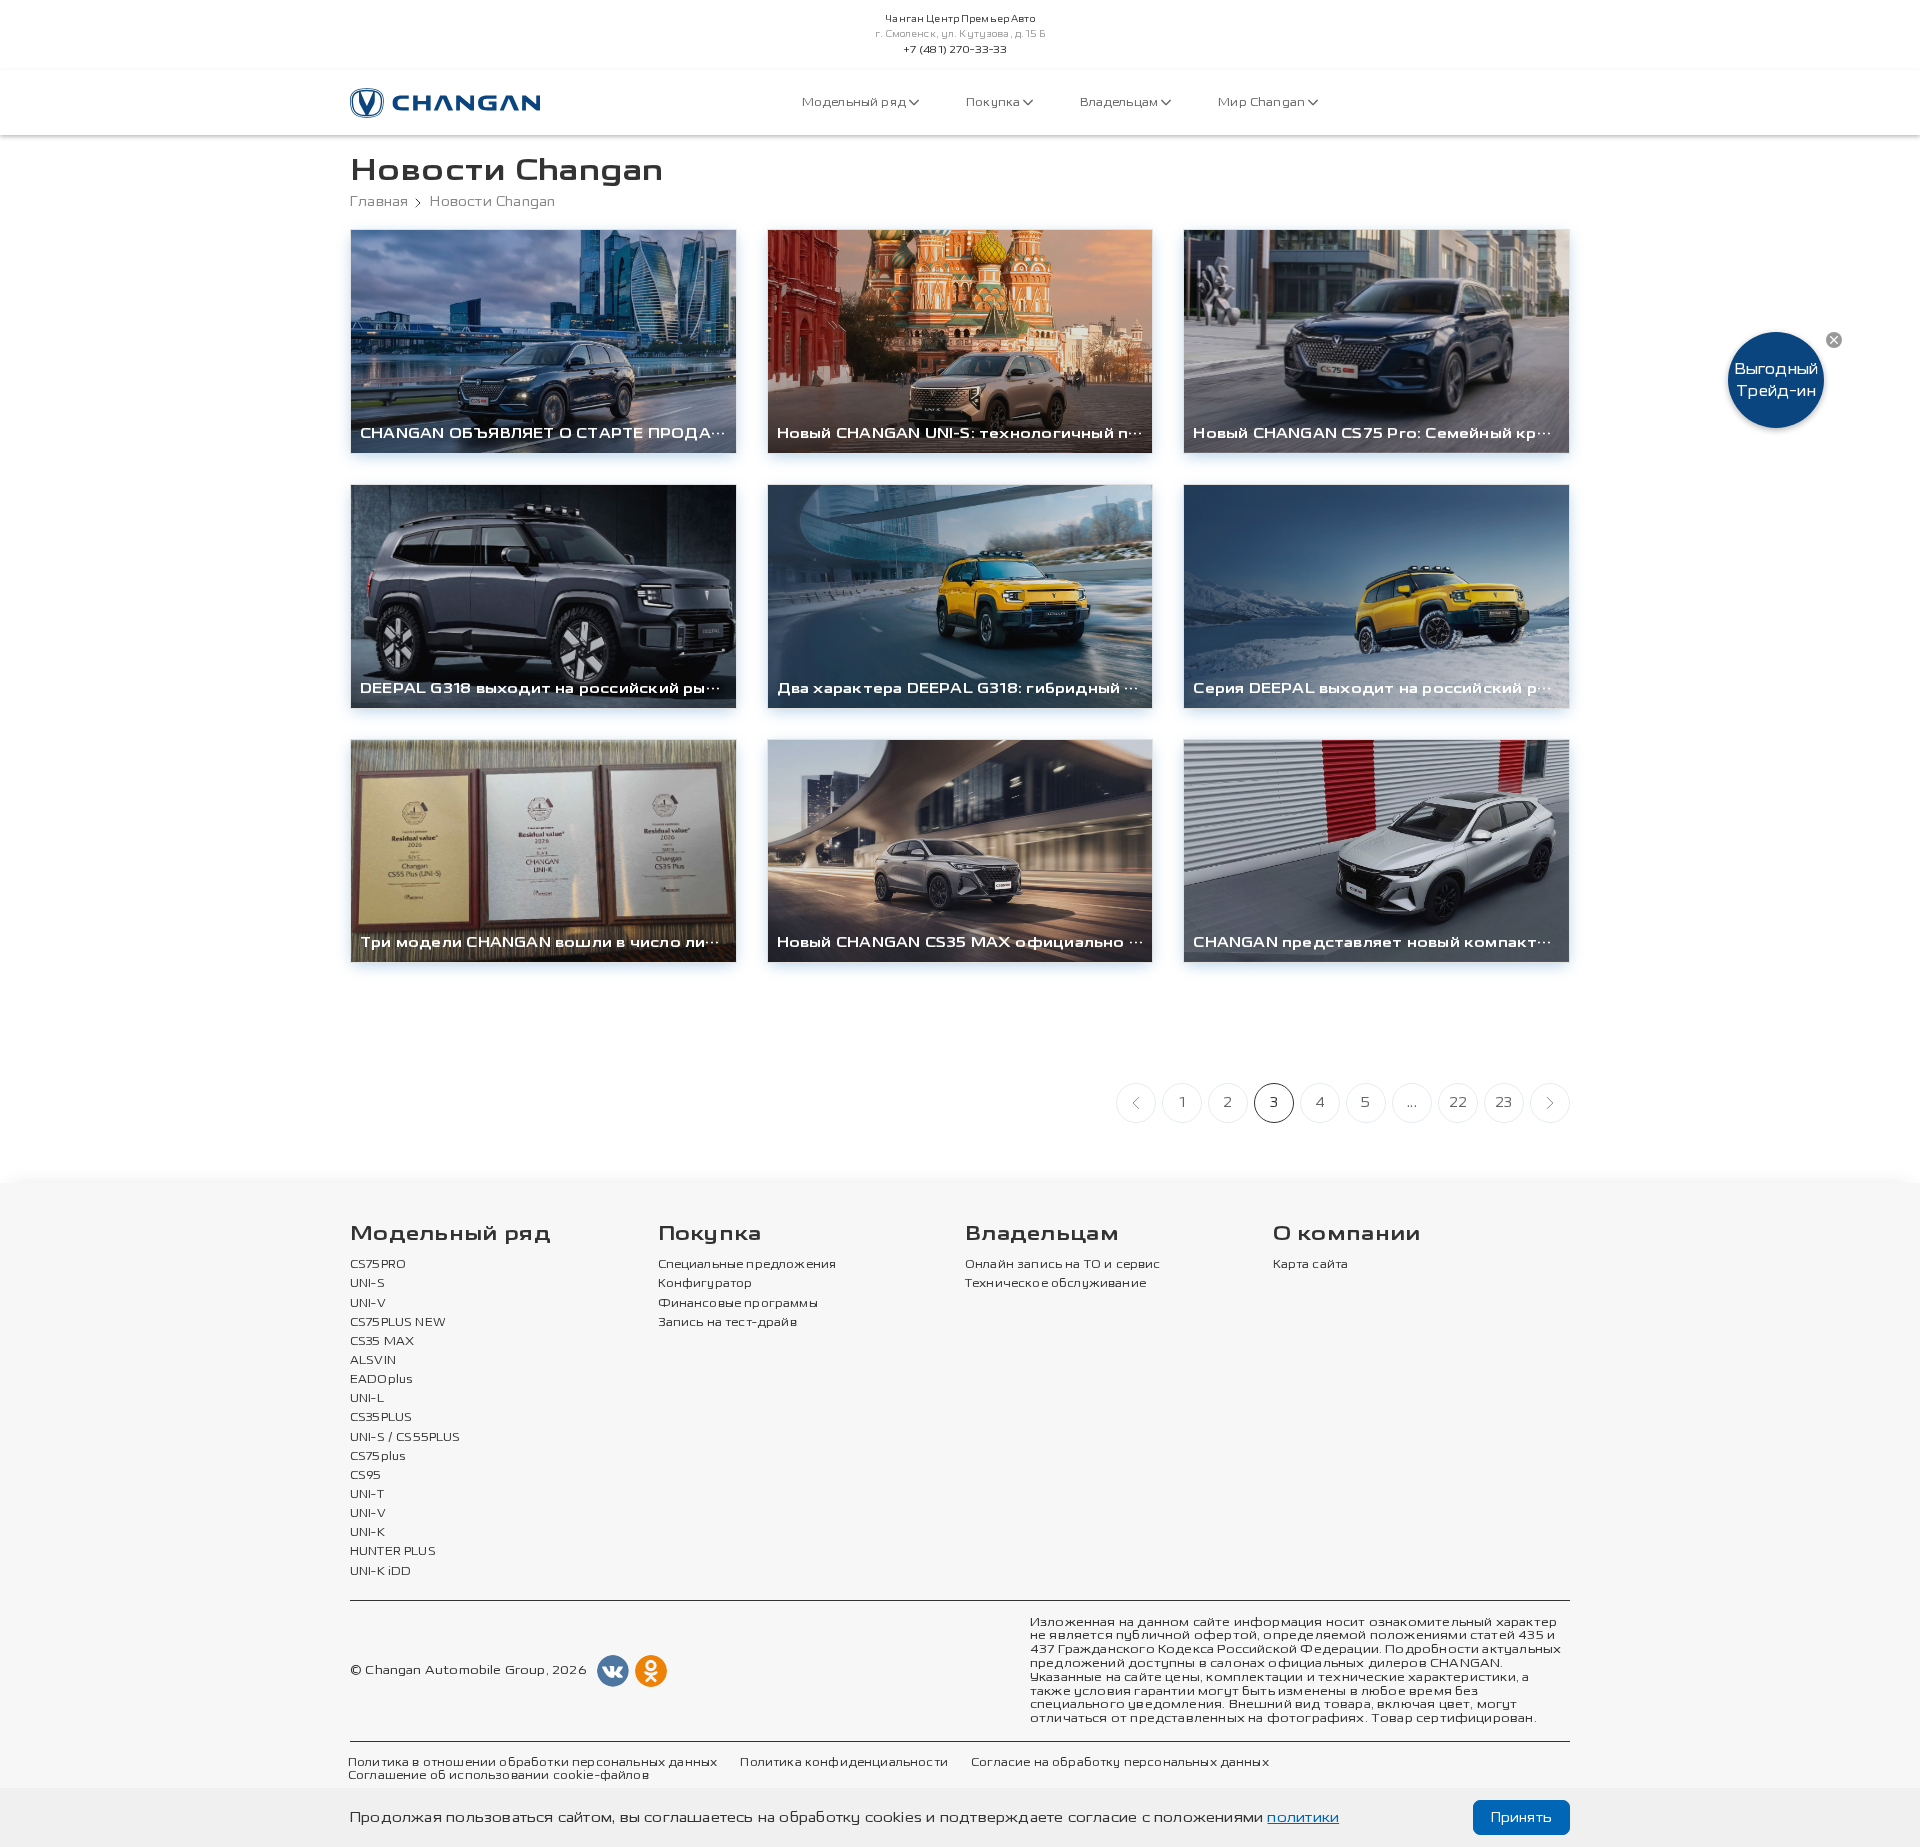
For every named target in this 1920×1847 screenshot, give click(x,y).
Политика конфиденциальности (843, 1763)
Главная (379, 202)
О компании (1347, 1234)
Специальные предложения (747, 1265)
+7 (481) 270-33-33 (955, 50)
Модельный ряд (855, 102)
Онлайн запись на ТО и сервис (1063, 1265)
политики (1303, 1817)
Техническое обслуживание (1055, 1284)
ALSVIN (373, 1361)
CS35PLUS (381, 1418)
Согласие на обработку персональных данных (1120, 1763)
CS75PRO (378, 1265)
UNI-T (367, 1495)
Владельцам (1120, 102)
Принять (1521, 1817)
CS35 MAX (382, 1342)
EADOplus (381, 1380)
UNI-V (368, 1304)
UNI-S (367, 1284)
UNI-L (367, 1399)
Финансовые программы (738, 1304)
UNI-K (367, 1533)
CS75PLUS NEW (398, 1323)
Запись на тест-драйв (727, 1323)
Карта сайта (1311, 1265)
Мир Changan (1263, 102)
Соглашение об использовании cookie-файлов (498, 1776)
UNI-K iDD (381, 1572)
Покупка (994, 102)
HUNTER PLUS (393, 1552)
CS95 (366, 1476)
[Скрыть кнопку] (1834, 340)
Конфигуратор (705, 1284)
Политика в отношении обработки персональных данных (532, 1763)
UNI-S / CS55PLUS (405, 1438)
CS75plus (377, 1457)
